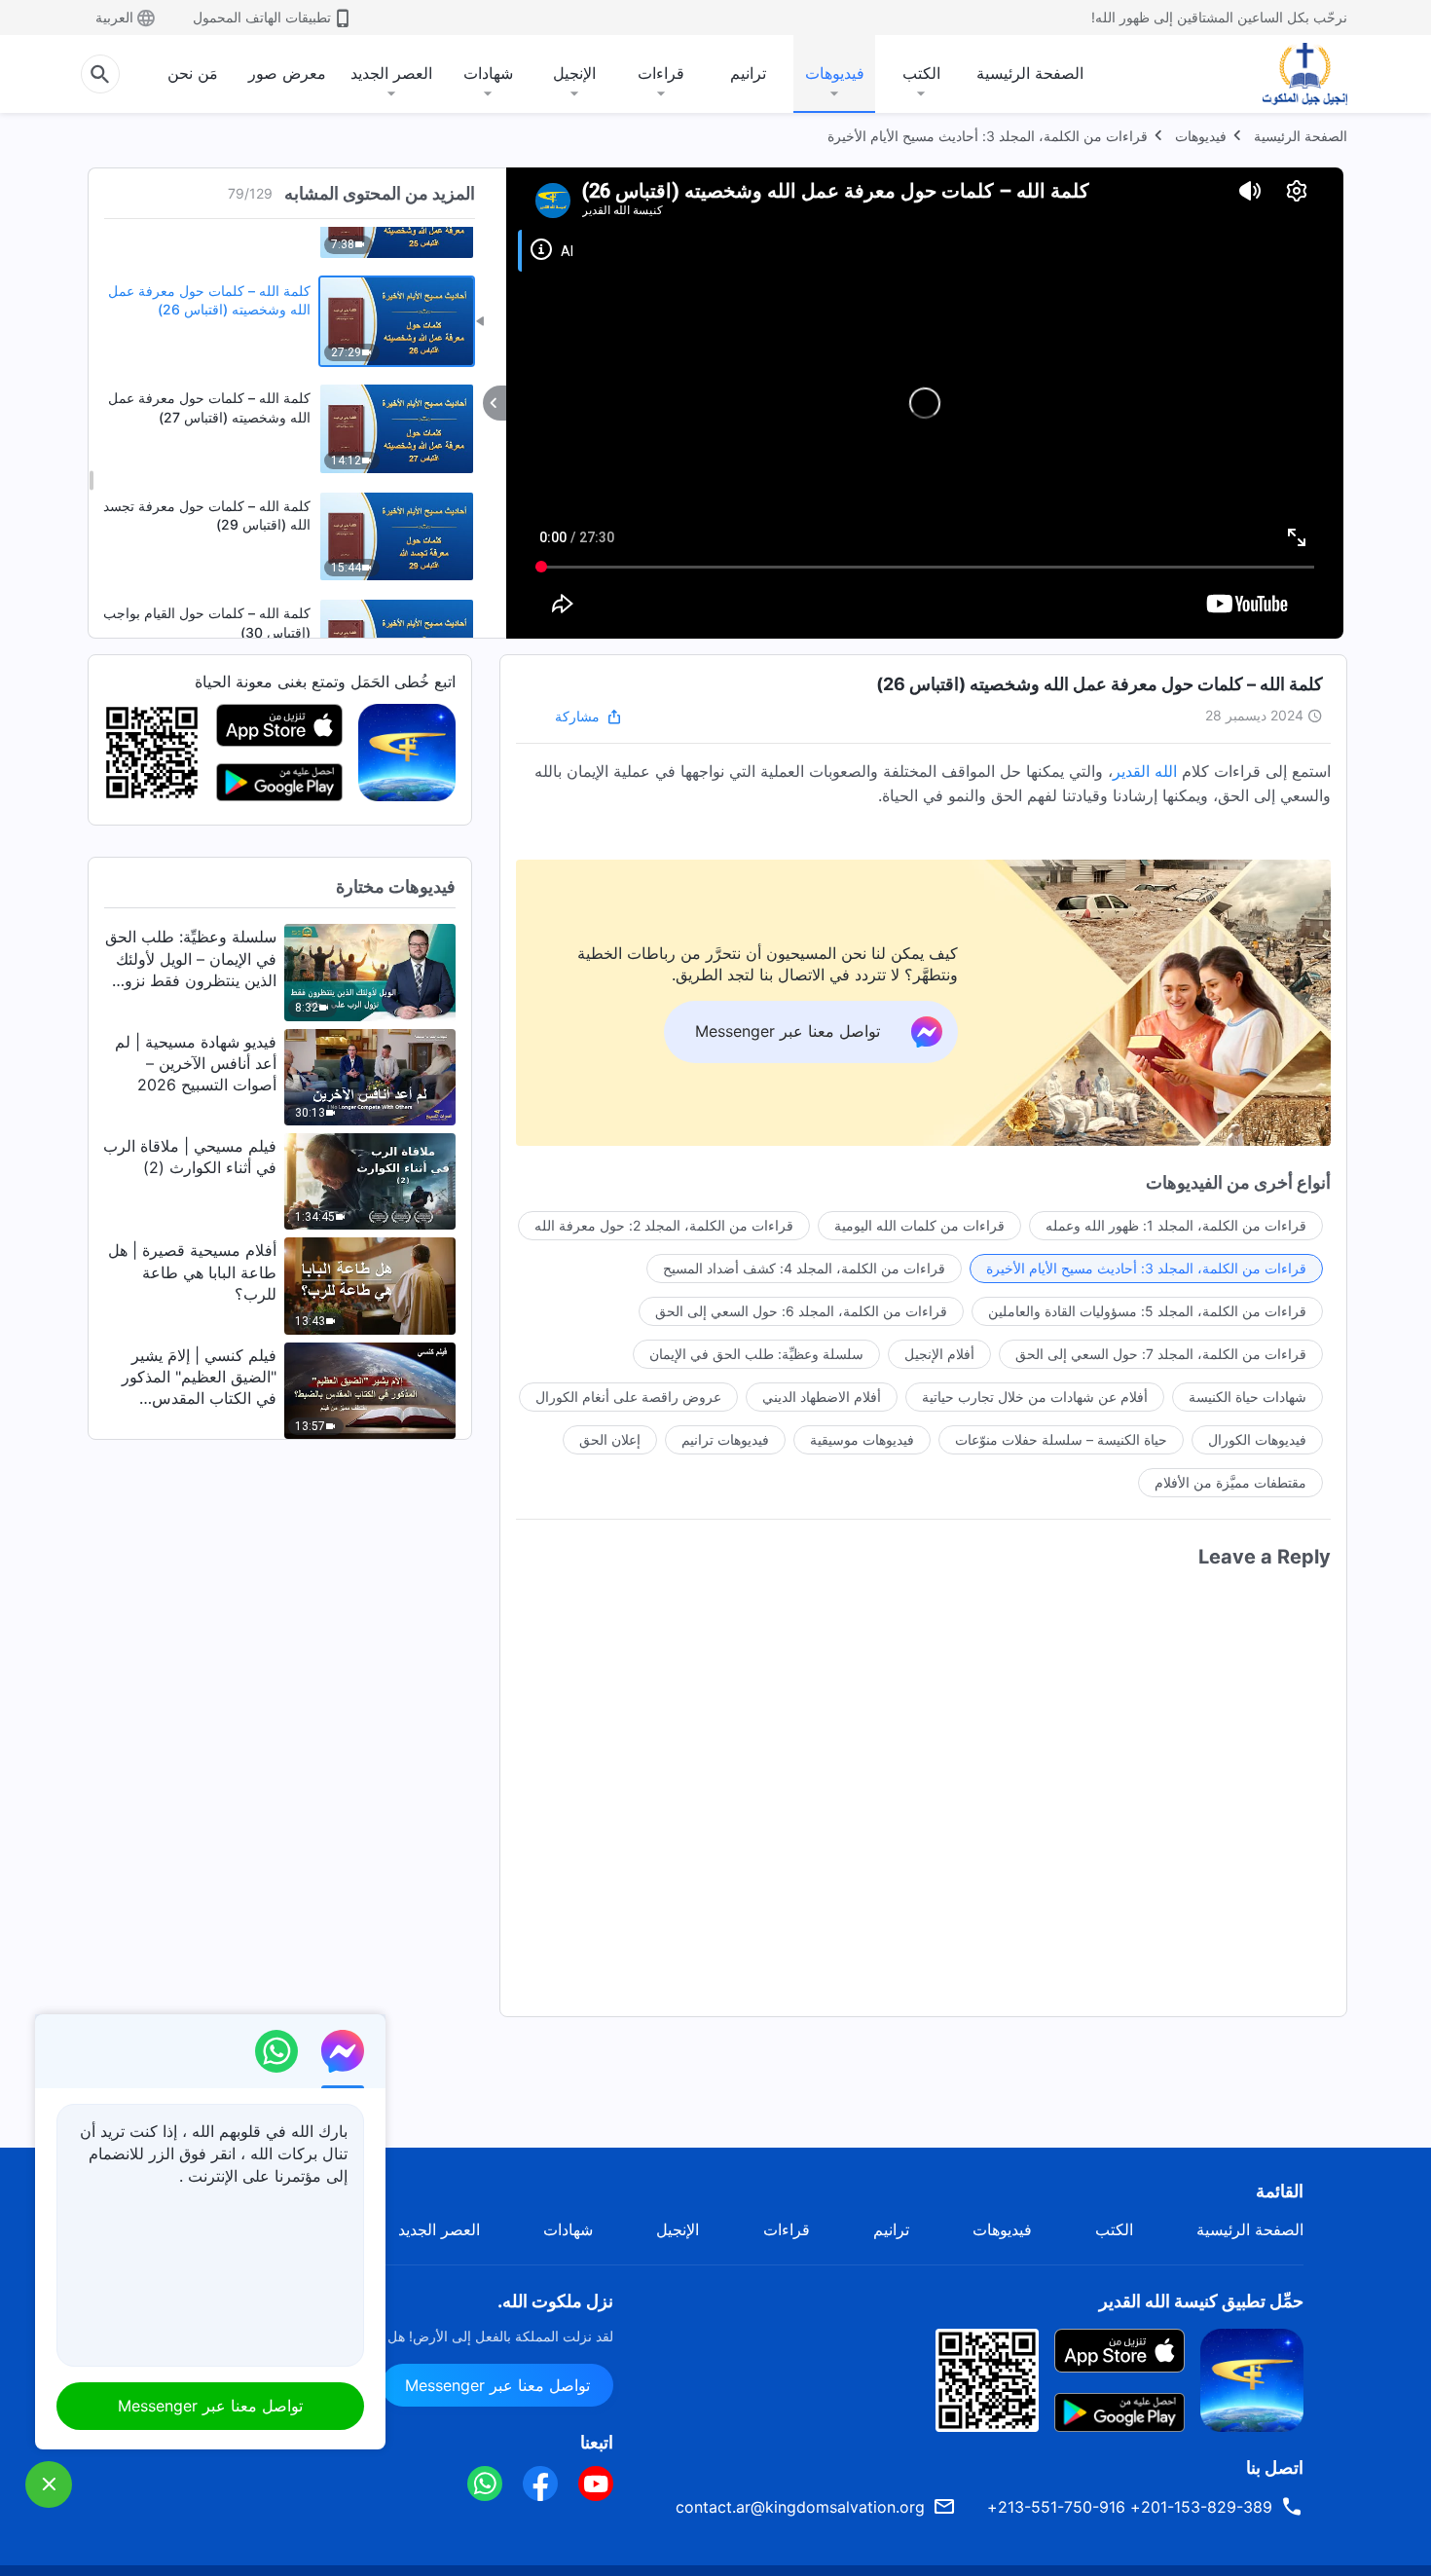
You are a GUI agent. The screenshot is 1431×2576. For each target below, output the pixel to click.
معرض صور (287, 73)
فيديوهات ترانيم (725, 1439)
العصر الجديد (391, 73)
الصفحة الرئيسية (1030, 73)
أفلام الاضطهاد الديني (822, 1397)
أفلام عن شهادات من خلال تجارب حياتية (1035, 1397)
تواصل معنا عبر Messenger (497, 2385)
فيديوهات (835, 73)
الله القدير (1145, 771)
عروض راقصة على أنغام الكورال (628, 1397)
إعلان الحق (610, 1439)
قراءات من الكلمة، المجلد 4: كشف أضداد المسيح (804, 1268)
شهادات (488, 73)
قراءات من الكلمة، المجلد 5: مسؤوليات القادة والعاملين (1147, 1311)
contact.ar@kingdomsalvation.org (800, 2507)
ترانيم (748, 73)
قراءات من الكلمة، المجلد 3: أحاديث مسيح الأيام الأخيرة (988, 136)
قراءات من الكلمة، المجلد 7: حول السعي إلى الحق (1161, 1354)
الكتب (921, 73)
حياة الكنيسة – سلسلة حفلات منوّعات (1061, 1439)
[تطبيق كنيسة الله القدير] (407, 752)
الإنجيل (574, 73)
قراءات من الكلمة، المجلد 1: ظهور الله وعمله (1176, 1225)
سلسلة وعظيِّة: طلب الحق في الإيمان (756, 1354)
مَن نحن (193, 73)
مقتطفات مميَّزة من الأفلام (1230, 1482)
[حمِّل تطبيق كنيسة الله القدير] (1252, 2378)
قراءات (661, 73)
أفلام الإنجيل (939, 1354)
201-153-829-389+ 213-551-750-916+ (1130, 2507)
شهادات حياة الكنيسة (1248, 1397)
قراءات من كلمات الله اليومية (919, 1225)
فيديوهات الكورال (1257, 1439)
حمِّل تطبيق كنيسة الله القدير (1201, 2301)
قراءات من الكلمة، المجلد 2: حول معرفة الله (664, 1225)
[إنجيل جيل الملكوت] (1291, 74)
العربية (114, 17)
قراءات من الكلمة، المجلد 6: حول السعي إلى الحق (801, 1311)
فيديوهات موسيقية (862, 1439)
